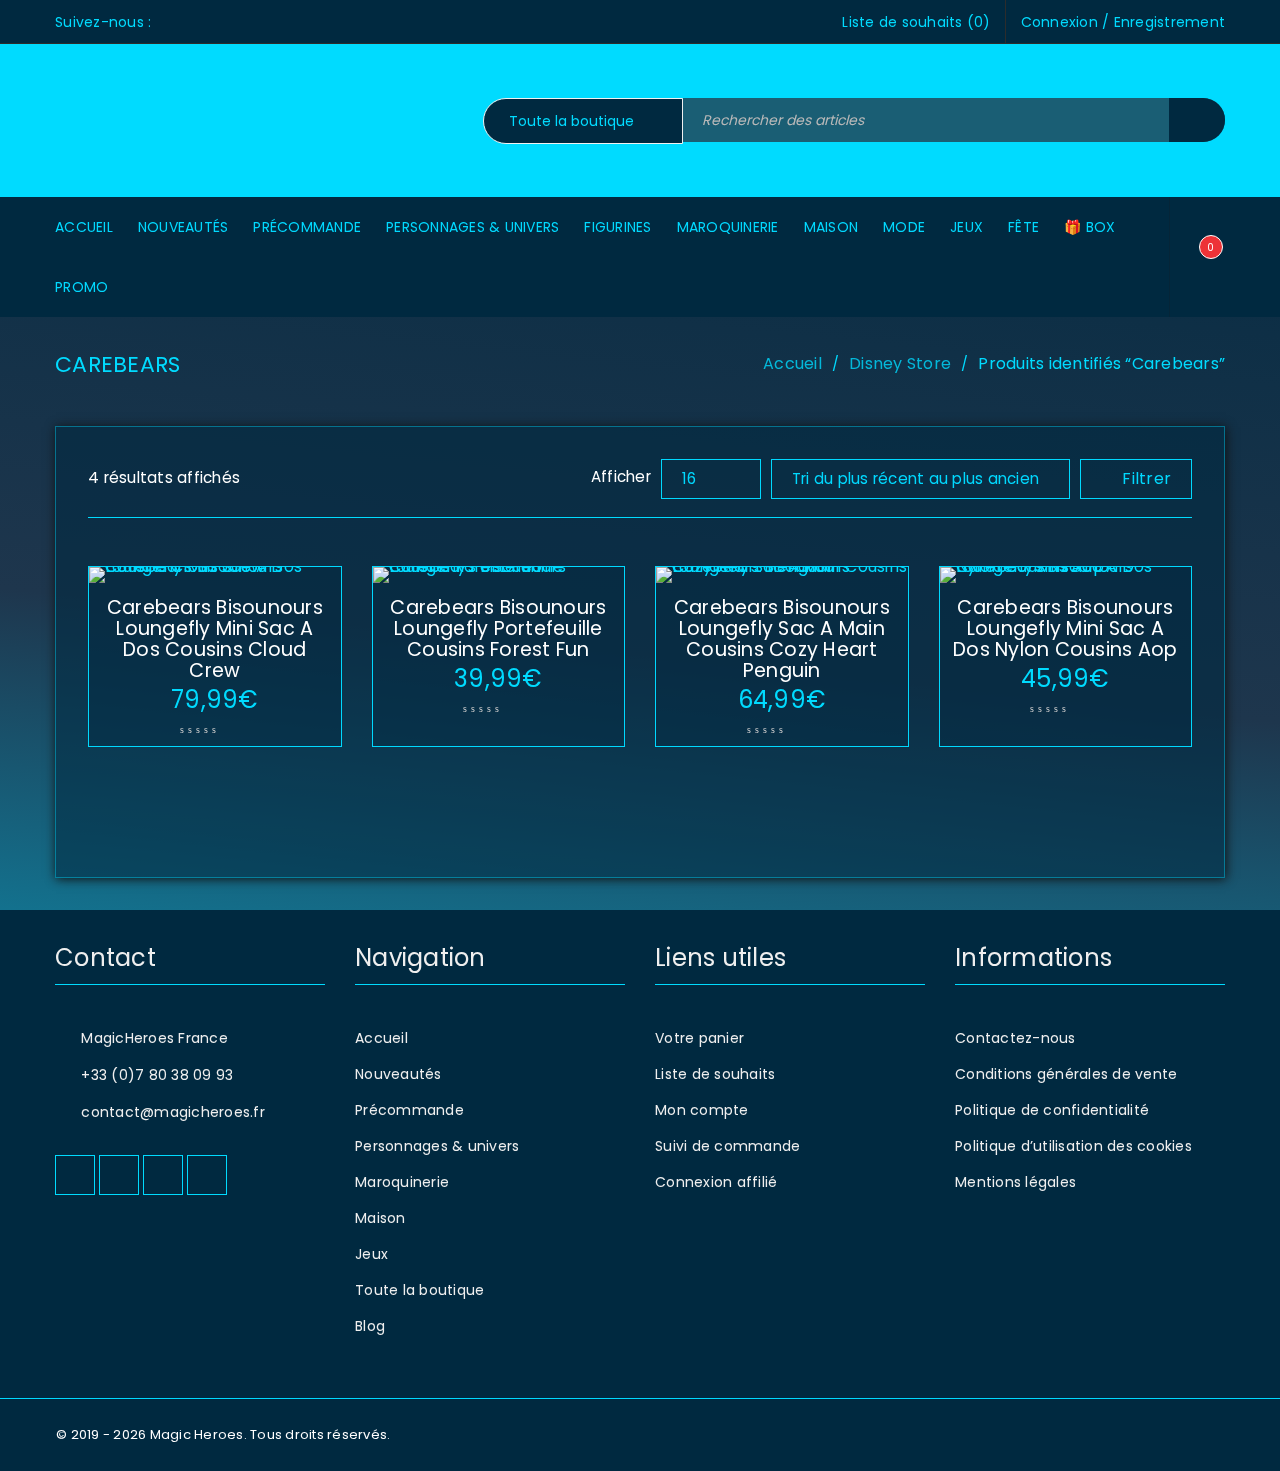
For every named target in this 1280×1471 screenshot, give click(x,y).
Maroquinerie (402, 1182)
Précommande (409, 1110)
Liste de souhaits (715, 1074)
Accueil (792, 363)
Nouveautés (398, 1074)
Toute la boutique (419, 1290)
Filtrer (1146, 478)
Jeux (371, 1254)
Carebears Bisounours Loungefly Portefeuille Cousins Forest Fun (498, 628)
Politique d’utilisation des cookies (1073, 1146)
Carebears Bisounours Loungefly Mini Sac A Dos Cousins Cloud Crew (215, 639)
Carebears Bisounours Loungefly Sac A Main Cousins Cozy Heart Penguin (782, 639)
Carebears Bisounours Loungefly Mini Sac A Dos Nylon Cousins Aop (1065, 628)
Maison (380, 1218)
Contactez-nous (1015, 1038)
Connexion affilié (716, 1182)
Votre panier (699, 1038)
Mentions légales (1015, 1182)
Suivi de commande (727, 1146)
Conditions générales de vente (1066, 1074)
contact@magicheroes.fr (173, 1112)
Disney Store (900, 363)
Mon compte (702, 1110)
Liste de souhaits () (916, 22)
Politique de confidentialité (1052, 1110)
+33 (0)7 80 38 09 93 (157, 1075)
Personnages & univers (437, 1146)
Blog (370, 1326)
